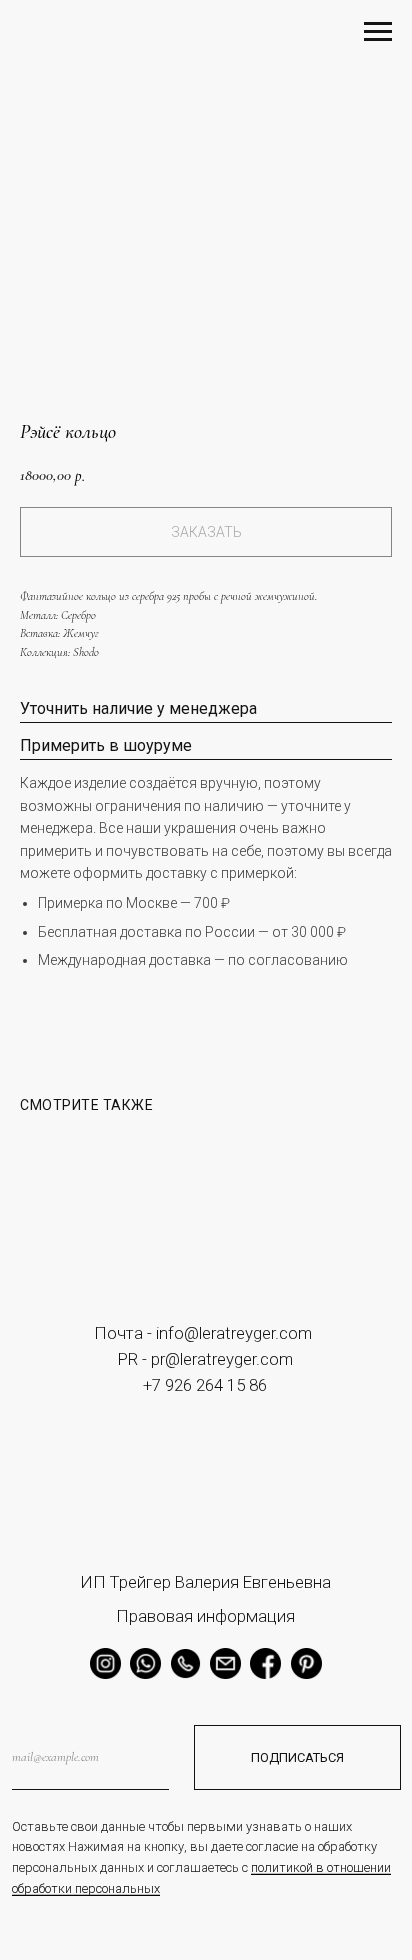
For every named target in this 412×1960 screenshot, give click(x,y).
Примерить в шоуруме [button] (106, 745)
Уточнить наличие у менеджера (138, 708)
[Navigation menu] (378, 32)
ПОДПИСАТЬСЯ (297, 1757)
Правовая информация (205, 1616)
